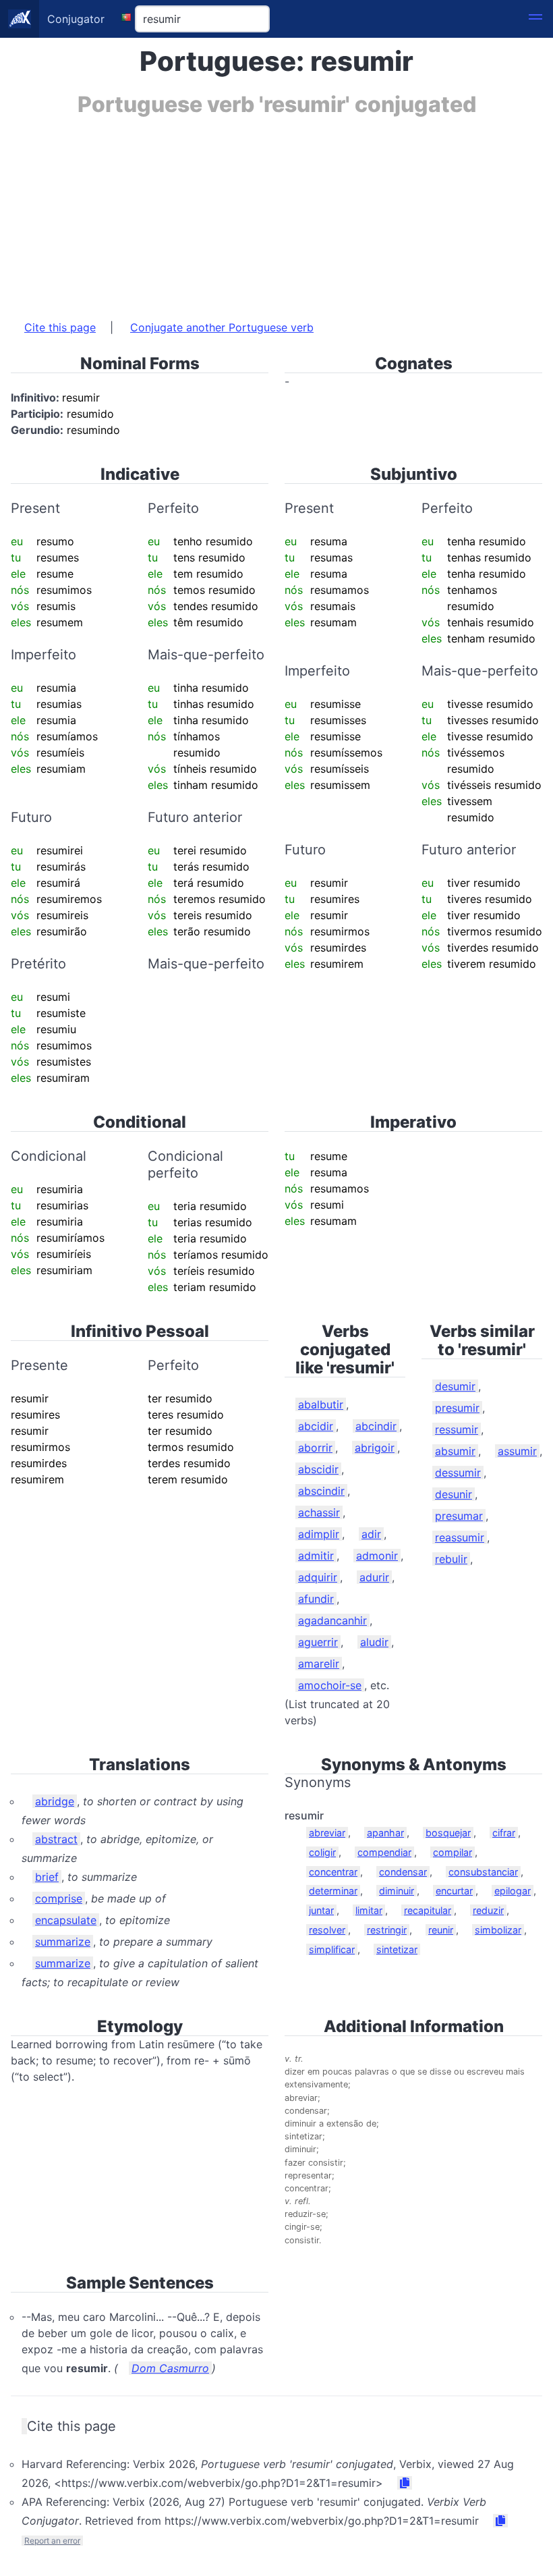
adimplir (319, 1534)
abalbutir (321, 1404)
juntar (321, 1910)
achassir (319, 1512)
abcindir (376, 1426)
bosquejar (448, 1833)
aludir (374, 1642)
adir (371, 1534)
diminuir (397, 1891)
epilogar (513, 1891)
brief (47, 1877)
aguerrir (318, 1642)
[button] (535, 19)
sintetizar (397, 1949)
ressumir (457, 1429)
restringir (387, 1930)
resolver (327, 1930)
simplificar (332, 1949)
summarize (63, 1942)
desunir (454, 1494)
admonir (377, 1556)
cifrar (504, 1833)
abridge (55, 1801)
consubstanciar (483, 1872)
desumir (455, 1386)
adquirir (318, 1577)
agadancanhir (332, 1620)
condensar (403, 1872)
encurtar (454, 1891)
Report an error (52, 2541)
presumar (459, 1516)
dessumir (458, 1473)
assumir (517, 1451)
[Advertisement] (276, 211)
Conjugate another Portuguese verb (222, 327)
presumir (457, 1408)
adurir (374, 1577)
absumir (455, 1451)
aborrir (315, 1448)
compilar (453, 1852)
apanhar (385, 1833)
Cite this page (60, 327)
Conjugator (76, 19)
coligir (322, 1852)
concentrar (333, 1872)
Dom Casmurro (170, 2368)
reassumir (460, 1537)
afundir (316, 1599)
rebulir (451, 1559)
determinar (333, 1891)
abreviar (327, 1833)
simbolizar (498, 1930)
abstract (56, 1839)
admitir (316, 1556)
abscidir (318, 1469)
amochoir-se (330, 1685)
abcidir (316, 1426)
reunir (441, 1930)
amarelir (319, 1664)
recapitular (428, 1910)
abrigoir (375, 1448)
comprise (59, 1898)
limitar (369, 1910)
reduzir (488, 1910)
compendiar (384, 1852)
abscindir (321, 1491)
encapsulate (66, 1920)
